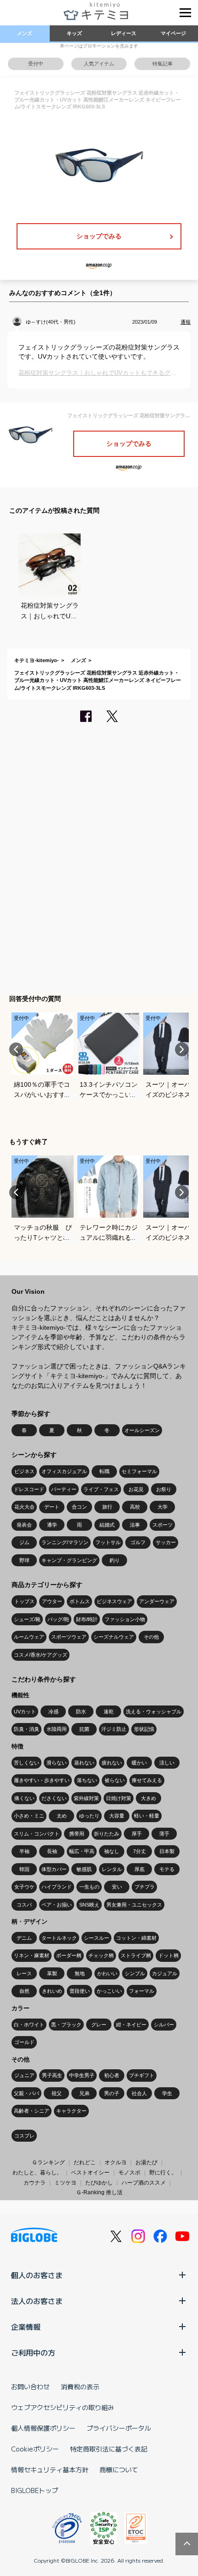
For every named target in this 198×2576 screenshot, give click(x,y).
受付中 (36, 64)
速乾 (109, 1711)
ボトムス (80, 1601)
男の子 (112, 2093)
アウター (52, 1601)
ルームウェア (29, 1637)
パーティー (64, 1489)
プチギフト (142, 2075)
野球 (24, 1560)
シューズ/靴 (27, 1619)
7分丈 (140, 1851)
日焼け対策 (119, 1798)
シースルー (96, 1938)
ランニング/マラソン (65, 1542)
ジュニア (24, 2075)
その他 (151, 1637)
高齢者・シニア (32, 2111)
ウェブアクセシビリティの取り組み (63, 2407)
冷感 (53, 1711)
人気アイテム (99, 64)
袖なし (112, 1851)
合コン (79, 1507)
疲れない (112, 1763)
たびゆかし (99, 2183)
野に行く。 (163, 2173)
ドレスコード (29, 1489)
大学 (163, 1507)
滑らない (57, 1763)
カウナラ (35, 2183)
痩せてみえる (147, 1780)
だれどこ (85, 2162)
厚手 (137, 1834)
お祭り (164, 1489)
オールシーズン (142, 1430)
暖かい (139, 1763)
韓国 (24, 1869)
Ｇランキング (48, 2162)
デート (52, 1507)
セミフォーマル (139, 1471)
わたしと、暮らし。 (37, 2173)
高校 (135, 1507)
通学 (52, 1525)
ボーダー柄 (69, 1955)
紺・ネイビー (131, 2025)
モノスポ (129, 2173)
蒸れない (84, 1763)
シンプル (135, 1973)
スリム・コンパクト (37, 1834)
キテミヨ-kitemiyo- (37, 660)
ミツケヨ (65, 2183)
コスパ (24, 1905)
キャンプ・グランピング (69, 1560)
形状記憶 (144, 1729)
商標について (119, 2469)
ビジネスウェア (114, 1601)
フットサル (108, 1542)
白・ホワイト (29, 2025)
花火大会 (24, 1507)
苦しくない (26, 1763)
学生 (167, 2093)
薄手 (164, 1834)
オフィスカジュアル (64, 1471)
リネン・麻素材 (32, 1955)
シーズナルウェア (114, 1637)
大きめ (148, 1798)
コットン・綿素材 (136, 1938)
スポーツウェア (69, 1637)
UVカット (25, 1711)
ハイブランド (57, 1887)
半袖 (24, 1851)
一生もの (89, 1887)
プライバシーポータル (119, 2428)
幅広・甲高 (82, 1851)
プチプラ (145, 1887)
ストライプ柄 (136, 1955)
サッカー (166, 1542)
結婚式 (107, 1525)
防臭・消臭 (26, 1729)
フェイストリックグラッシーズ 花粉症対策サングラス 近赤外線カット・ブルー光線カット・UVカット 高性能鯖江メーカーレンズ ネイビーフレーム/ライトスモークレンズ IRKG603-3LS (98, 680)
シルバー (164, 2025)
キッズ (74, 33)
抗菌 (84, 1729)
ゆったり (89, 1816)
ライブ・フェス (101, 1489)
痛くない (24, 1798)
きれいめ (52, 1991)
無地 (80, 1973)
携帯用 (77, 1834)
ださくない (54, 1798)
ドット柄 (169, 1955)
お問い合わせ (30, 2387)
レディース (124, 33)
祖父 (57, 2093)
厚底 (140, 1869)
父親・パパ (26, 2093)
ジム (24, 1542)
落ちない (87, 1780)
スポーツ (163, 1525)
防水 (81, 1711)
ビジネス (24, 1471)
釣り (115, 1560)
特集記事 (163, 64)
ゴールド (24, 2042)
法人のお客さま (37, 2301)
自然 (24, 1991)
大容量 (117, 1816)
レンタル (112, 1869)
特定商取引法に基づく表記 (109, 2449)
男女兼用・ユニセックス (134, 1905)
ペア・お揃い (57, 1905)
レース (24, 1973)
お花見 (136, 1489)
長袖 (52, 1851)
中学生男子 (82, 2075)
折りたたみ (107, 1834)
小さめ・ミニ (29, 1816)
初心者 (112, 2075)
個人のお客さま (37, 2275)
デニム (24, 1938)
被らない (115, 1780)
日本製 (167, 1851)
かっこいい (109, 1991)
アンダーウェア (157, 1601)
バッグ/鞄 (58, 1619)
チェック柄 (101, 1955)
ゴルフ (138, 1542)
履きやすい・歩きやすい (42, 1780)
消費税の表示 (80, 2387)
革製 (52, 1973)
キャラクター (71, 2111)
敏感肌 (84, 1869)
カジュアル (165, 1973)
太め (62, 1816)
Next (182, 1049)
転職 (105, 1471)
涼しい (167, 1763)
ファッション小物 (125, 1619)
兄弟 (84, 2093)
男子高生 (52, 2075)
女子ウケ (24, 1887)
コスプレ (24, 2136)
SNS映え (89, 1905)
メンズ (25, 33)
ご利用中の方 (33, 2352)
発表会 (24, 1525)
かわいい (107, 1973)
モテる (167, 1869)
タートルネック (59, 1938)
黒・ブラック (66, 2025)
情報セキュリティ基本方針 (50, 2469)
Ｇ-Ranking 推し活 (99, 2192)
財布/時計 (87, 1619)
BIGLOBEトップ (35, 2490)
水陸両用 (57, 1729)
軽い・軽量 (147, 1816)
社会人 (139, 2093)
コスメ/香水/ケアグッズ (41, 1655)
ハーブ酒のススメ (144, 2183)
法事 (135, 1525)
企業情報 (26, 2327)
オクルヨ (116, 2162)
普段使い (80, 1991)
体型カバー (54, 1869)
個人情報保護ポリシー (43, 2428)
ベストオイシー (90, 2173)
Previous (16, 1049)
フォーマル (142, 1991)
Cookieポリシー (35, 2449)
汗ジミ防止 (114, 1729)
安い (117, 1887)
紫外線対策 (86, 1798)
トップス (24, 1601)
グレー (99, 2025)
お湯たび (146, 2162)
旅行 (107, 1507)
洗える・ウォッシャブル (154, 1711)
